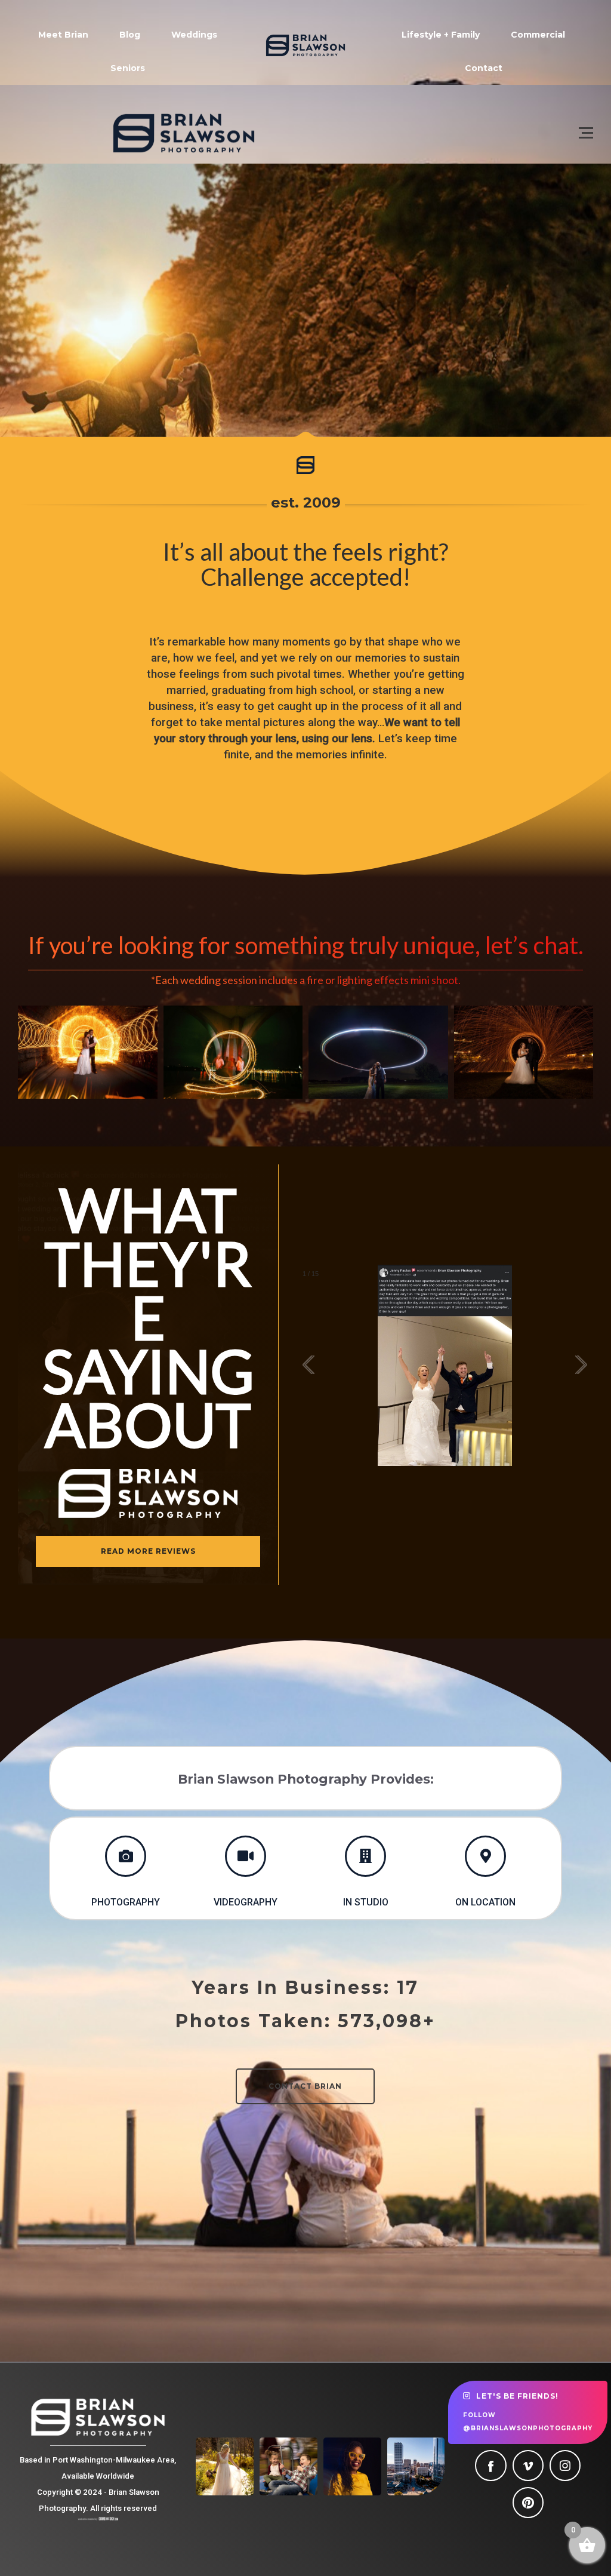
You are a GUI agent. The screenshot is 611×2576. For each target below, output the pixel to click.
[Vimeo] (528, 2466)
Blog (130, 35)
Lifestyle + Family (441, 35)
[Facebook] (490, 2466)
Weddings (194, 35)
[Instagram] (565, 2466)
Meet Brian (63, 35)
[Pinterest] (528, 2503)
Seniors (128, 68)
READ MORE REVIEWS (148, 1551)
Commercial (538, 35)
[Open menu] (586, 133)
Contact (484, 68)
